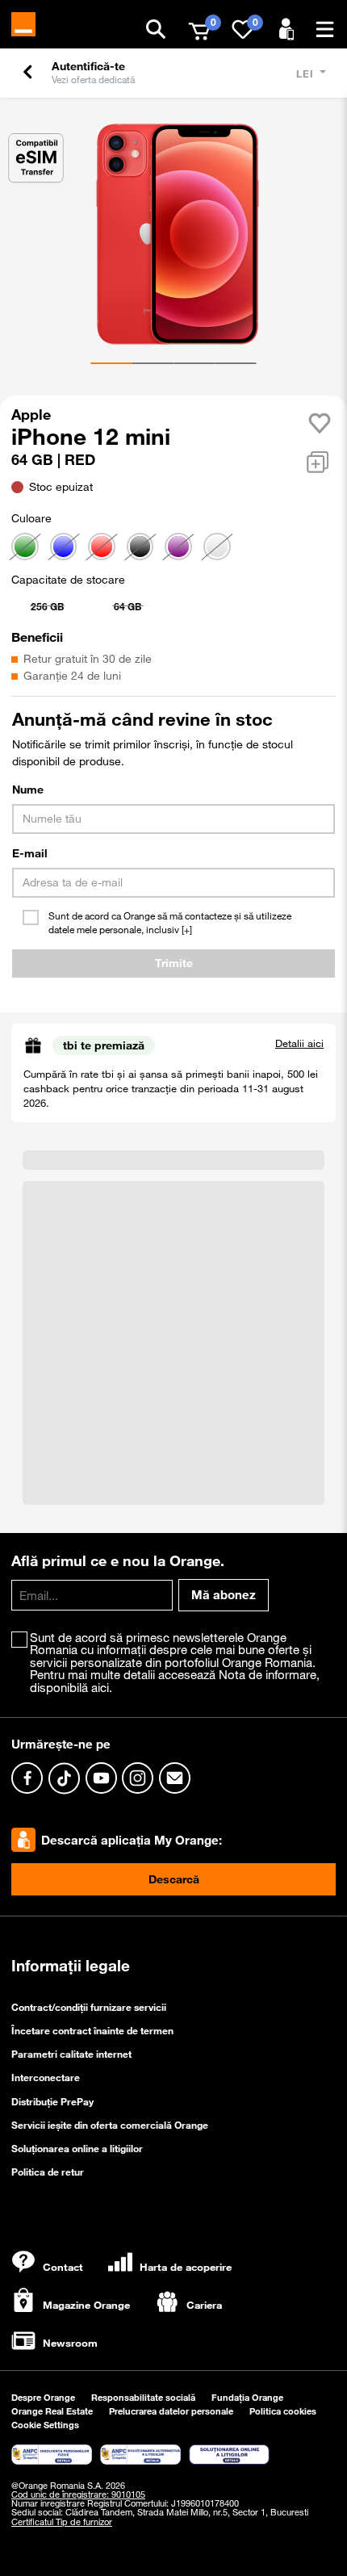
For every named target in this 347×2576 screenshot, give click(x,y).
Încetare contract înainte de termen (92, 2031)
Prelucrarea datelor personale (171, 2412)
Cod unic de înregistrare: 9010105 (78, 2494)
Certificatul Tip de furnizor (62, 2522)
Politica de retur (48, 2172)
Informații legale (71, 1967)
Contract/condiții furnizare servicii (89, 2007)
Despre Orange (43, 2398)
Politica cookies (283, 2412)
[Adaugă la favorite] (320, 423)
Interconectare (46, 2078)
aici (100, 1687)
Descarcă (174, 1880)
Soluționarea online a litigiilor (77, 2148)
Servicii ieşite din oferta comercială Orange (110, 2125)
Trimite (174, 963)
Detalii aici (299, 1043)
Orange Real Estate (52, 2412)
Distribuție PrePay (52, 2101)
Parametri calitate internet (71, 2055)
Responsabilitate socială (143, 2398)
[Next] (316, 223)
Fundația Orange (247, 2398)
